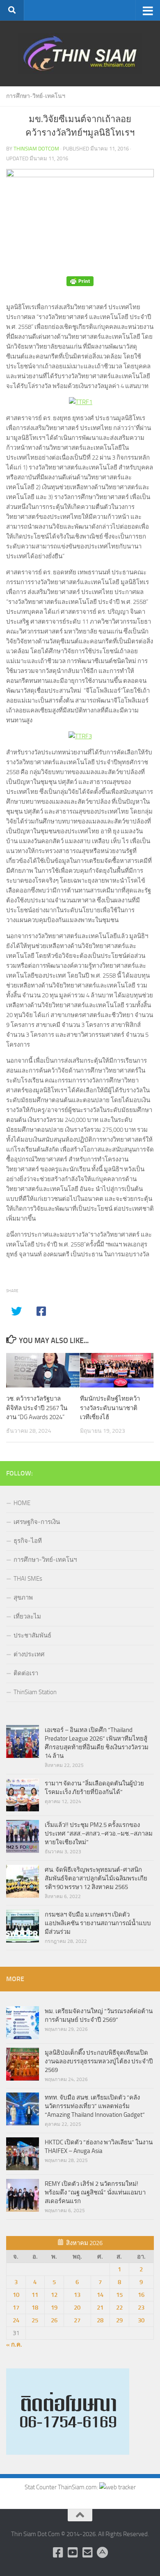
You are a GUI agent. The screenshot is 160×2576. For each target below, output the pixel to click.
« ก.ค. (14, 2345)
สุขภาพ (23, 1598)
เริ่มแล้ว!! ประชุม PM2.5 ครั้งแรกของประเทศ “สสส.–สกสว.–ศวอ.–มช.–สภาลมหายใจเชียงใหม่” (99, 1834)
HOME (22, 1503)
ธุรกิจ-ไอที (28, 1541)
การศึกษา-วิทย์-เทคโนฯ (36, 96)
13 (77, 2295)
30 (141, 2320)
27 (77, 2320)
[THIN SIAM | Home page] (80, 53)
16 (141, 2295)
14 (100, 2295)
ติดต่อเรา (26, 1673)
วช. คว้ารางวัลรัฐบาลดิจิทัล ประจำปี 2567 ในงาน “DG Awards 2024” (37, 1408)
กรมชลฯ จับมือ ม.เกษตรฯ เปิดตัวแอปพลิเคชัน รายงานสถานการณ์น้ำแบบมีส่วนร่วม (98, 1923)
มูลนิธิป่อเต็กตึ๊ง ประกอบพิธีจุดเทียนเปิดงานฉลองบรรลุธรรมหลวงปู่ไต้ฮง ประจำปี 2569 (99, 2061)
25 (35, 2320)
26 (54, 2320)
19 (54, 2308)
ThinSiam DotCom (36, 149)
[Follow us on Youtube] (73, 2553)
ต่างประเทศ (29, 1654)
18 (35, 2308)
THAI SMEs (28, 1579)
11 (35, 2295)
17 (16, 2308)
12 (54, 2295)
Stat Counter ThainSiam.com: (62, 2487)
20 (77, 2308)
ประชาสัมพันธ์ (32, 1635)
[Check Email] (87, 2553)
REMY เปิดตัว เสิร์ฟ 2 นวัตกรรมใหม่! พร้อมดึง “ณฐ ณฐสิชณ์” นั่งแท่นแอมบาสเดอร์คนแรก (95, 2192)
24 (16, 2320)
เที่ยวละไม (27, 1616)
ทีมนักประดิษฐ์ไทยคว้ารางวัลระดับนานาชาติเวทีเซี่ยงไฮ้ (110, 1408)
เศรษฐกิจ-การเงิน (37, 1522)
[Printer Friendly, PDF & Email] (80, 281)
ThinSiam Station (35, 1692)
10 (16, 2295)
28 (100, 2320)
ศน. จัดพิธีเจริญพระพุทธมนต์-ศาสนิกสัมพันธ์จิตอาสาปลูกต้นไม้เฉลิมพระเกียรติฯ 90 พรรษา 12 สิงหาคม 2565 (96, 1878)
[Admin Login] (102, 2553)
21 (100, 2308)
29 (119, 2320)
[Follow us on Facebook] (58, 2553)
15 (119, 2295)
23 (141, 2308)
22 (119, 2308)
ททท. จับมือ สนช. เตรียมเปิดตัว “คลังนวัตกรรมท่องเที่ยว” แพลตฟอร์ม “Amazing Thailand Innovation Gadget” (95, 2106)
